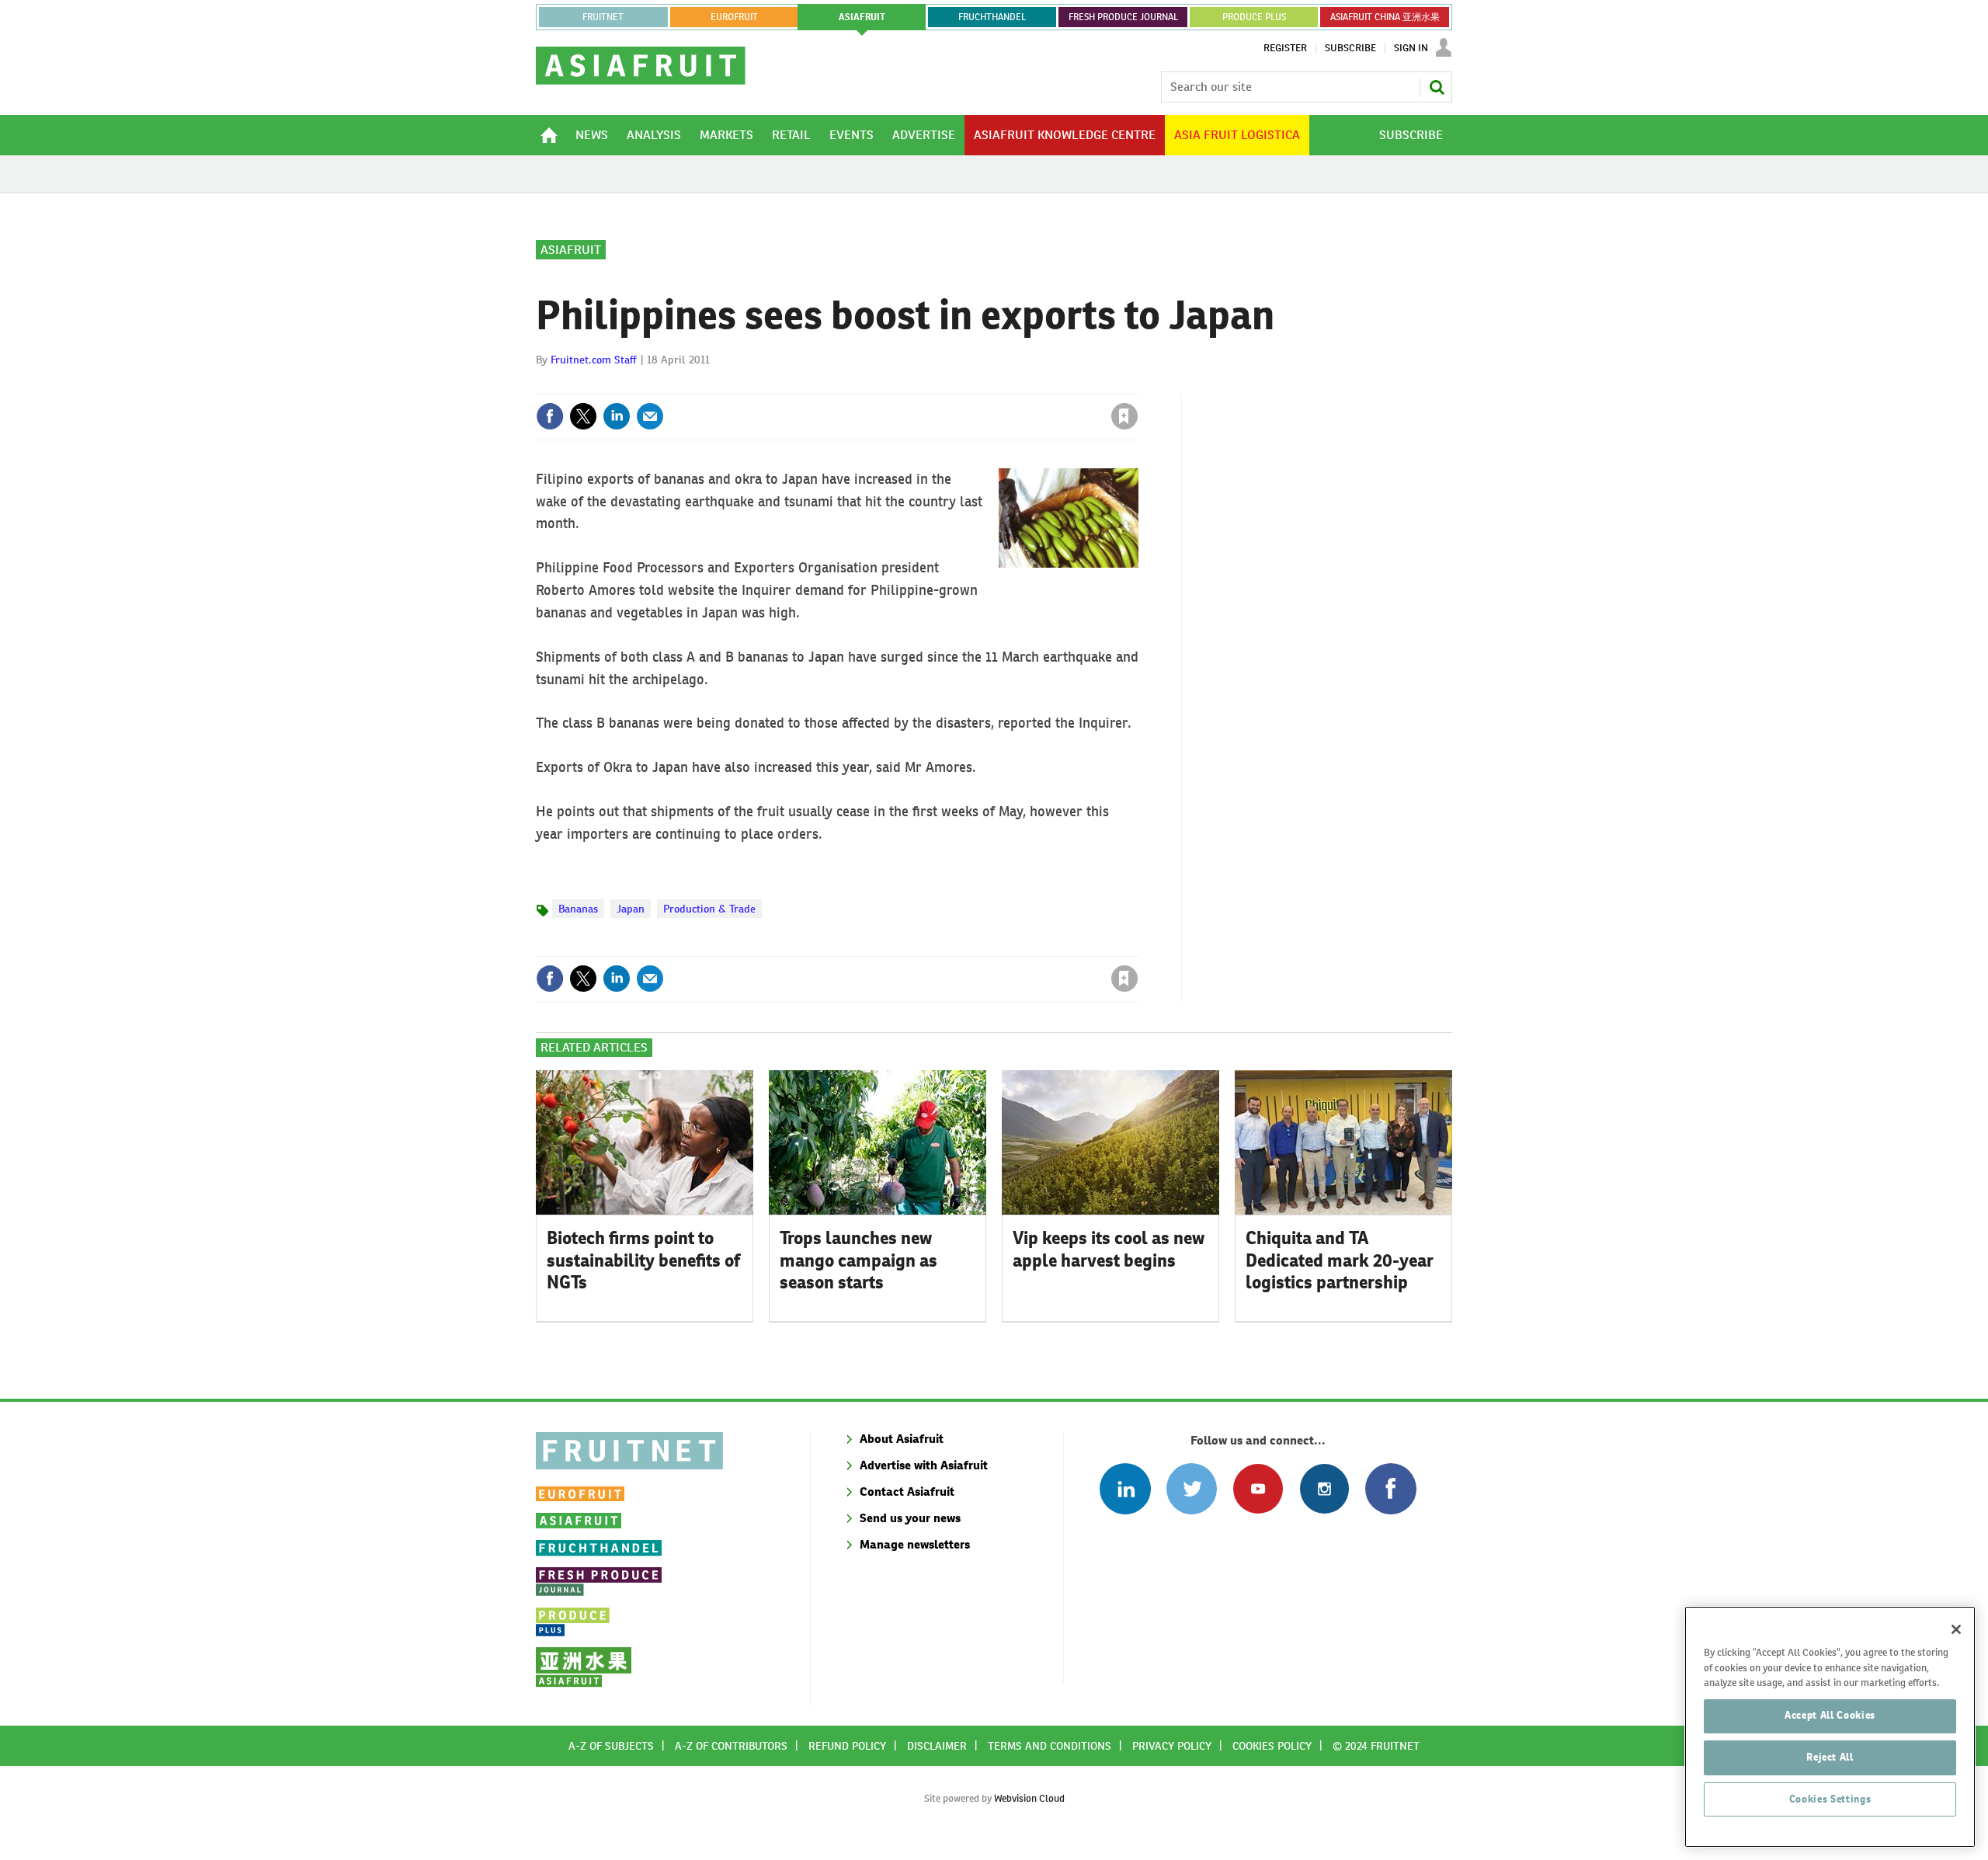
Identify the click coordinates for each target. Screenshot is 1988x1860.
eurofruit (734, 17)
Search (1437, 87)
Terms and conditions (1050, 1746)
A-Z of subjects (611, 1746)
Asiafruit (571, 250)
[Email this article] (650, 416)
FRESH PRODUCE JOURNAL (1123, 17)
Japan (631, 909)
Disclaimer (937, 1746)
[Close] (1956, 1629)
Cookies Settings (1830, 1799)
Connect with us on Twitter (1192, 1488)
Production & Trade (709, 909)
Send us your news (910, 1518)
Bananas (578, 909)
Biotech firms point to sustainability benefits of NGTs (643, 1260)
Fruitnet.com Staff (594, 360)
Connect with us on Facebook (1390, 1488)
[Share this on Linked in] (617, 416)
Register (1285, 48)
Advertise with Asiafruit (924, 1465)
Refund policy (847, 1746)
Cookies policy (1272, 1746)
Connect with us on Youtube (1258, 1488)
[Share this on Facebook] (550, 416)
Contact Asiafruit (907, 1491)
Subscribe (1350, 48)
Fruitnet (603, 17)
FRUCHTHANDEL (992, 17)
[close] (1137, 384)
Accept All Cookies (1830, 1715)
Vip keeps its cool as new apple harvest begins (1109, 1249)
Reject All (1830, 1757)
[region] (1830, 1727)
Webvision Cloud (1029, 1798)
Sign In (1411, 48)
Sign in (940, 384)
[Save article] (1124, 416)
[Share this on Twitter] (583, 416)
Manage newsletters (915, 1544)
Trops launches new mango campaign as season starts (858, 1260)
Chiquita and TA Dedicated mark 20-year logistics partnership (1340, 1260)
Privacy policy (1172, 1746)
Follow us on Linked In (1125, 1488)
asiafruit (862, 17)
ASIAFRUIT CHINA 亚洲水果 (1385, 17)
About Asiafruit (902, 1439)
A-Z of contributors (731, 1746)
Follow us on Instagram (1324, 1488)
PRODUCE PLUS (1254, 17)
